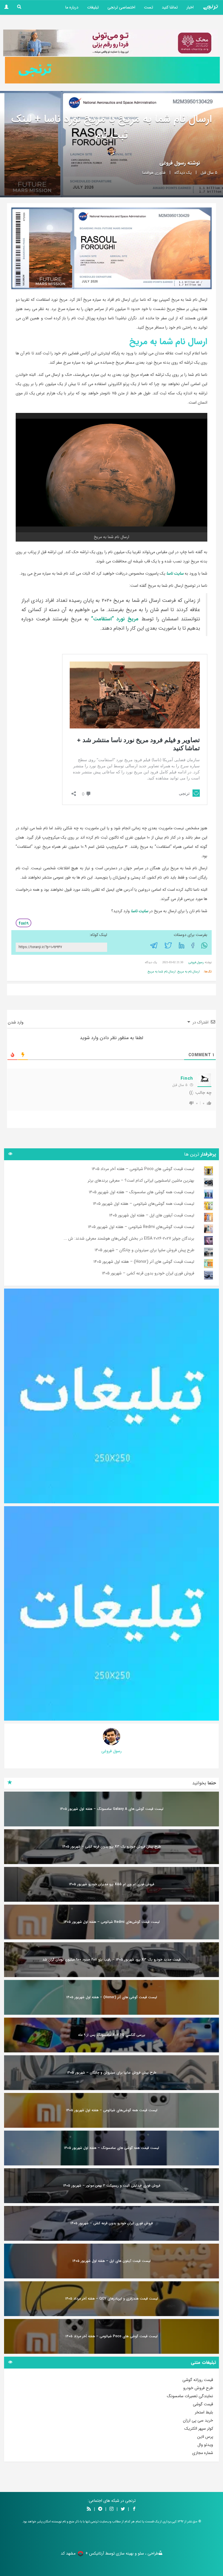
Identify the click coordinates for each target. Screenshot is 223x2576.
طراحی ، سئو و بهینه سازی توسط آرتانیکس (124, 2553)
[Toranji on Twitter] (123, 2509)
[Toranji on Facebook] (134, 2509)
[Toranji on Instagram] (111, 2509)
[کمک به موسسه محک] (110, 43)
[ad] (111, 1396)
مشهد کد (68, 2553)
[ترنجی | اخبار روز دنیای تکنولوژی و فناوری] (211, 7)
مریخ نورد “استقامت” (115, 619)
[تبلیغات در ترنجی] (112, 70)
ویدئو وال (205, 2445)
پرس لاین (205, 2437)
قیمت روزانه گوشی (198, 2380)
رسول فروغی (173, 163)
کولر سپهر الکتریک (199, 2429)
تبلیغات (93, 7)
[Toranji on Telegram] (100, 2509)
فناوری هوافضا (154, 173)
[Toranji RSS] (89, 2509)
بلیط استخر (204, 2412)
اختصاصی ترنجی (121, 7)
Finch (187, 1079)
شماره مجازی (203, 2453)
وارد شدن (16, 1022)
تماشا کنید (170, 7)
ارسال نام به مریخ (189, 972)
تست (149, 7)
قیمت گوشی (203, 2404)
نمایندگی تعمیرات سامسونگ (190, 2396)
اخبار (190, 7)
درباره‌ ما (72, 7)
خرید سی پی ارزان (198, 2420)
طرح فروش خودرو (198, 2388)
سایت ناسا (175, 573)
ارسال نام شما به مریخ (162, 972)
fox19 (24, 923)
